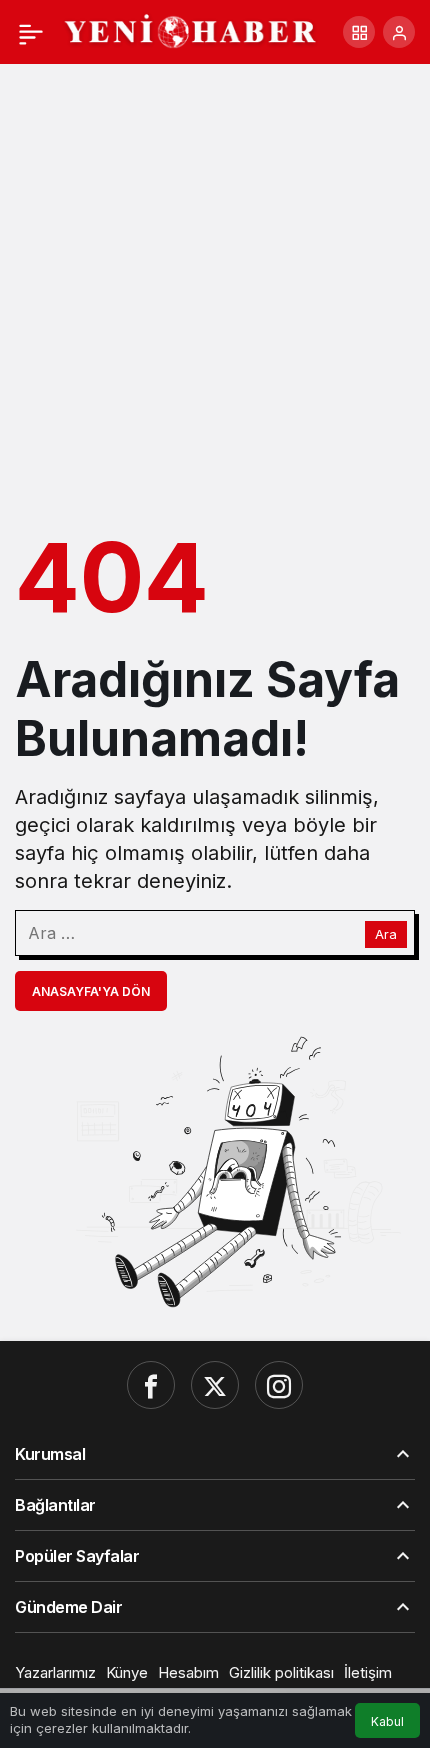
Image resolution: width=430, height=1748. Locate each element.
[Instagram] (279, 1385)
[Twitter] (215, 1385)
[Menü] (31, 32)
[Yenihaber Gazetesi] (191, 30)
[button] (359, 32)
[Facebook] (151, 1385)
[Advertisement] (215, 289)
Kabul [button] (387, 1721)
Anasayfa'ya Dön (91, 991)
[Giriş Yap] (399, 32)
